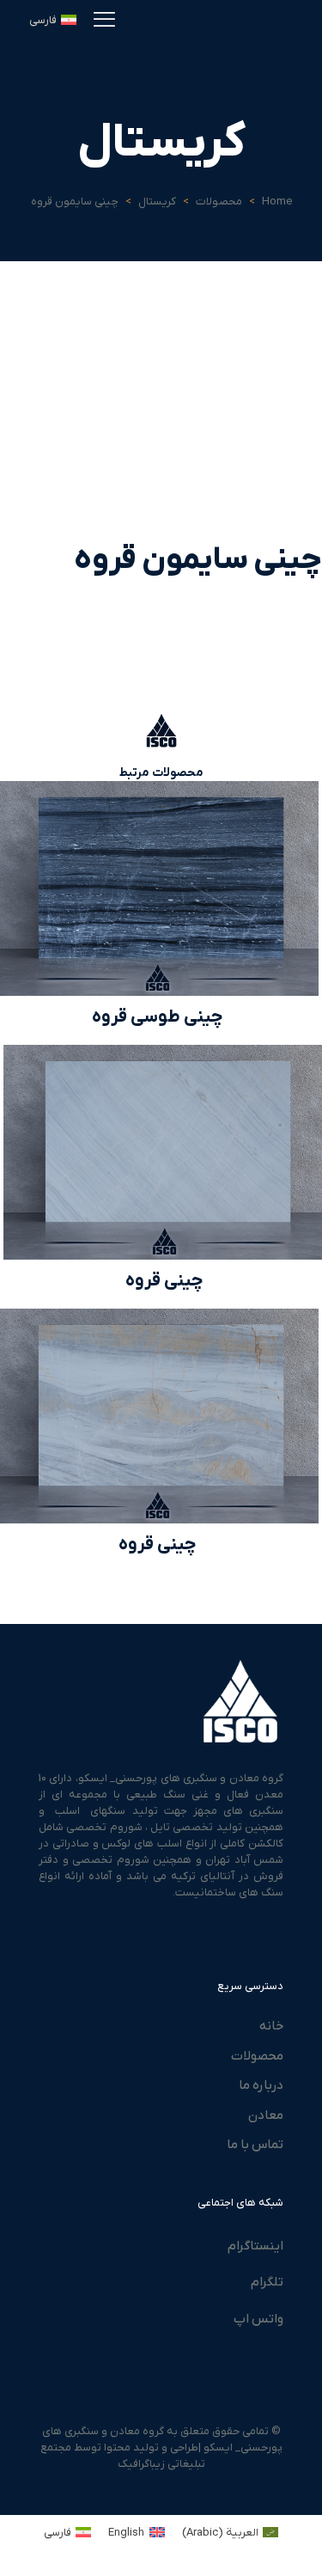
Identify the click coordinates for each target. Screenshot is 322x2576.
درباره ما (261, 2085)
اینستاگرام (255, 2246)
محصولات (219, 201)
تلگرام (267, 2282)
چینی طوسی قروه (158, 1017)
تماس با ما (255, 2145)
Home (277, 201)
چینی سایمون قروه (75, 201)
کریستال (157, 201)
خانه (271, 2026)
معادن (266, 2115)
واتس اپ (258, 2319)
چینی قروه (164, 1281)
